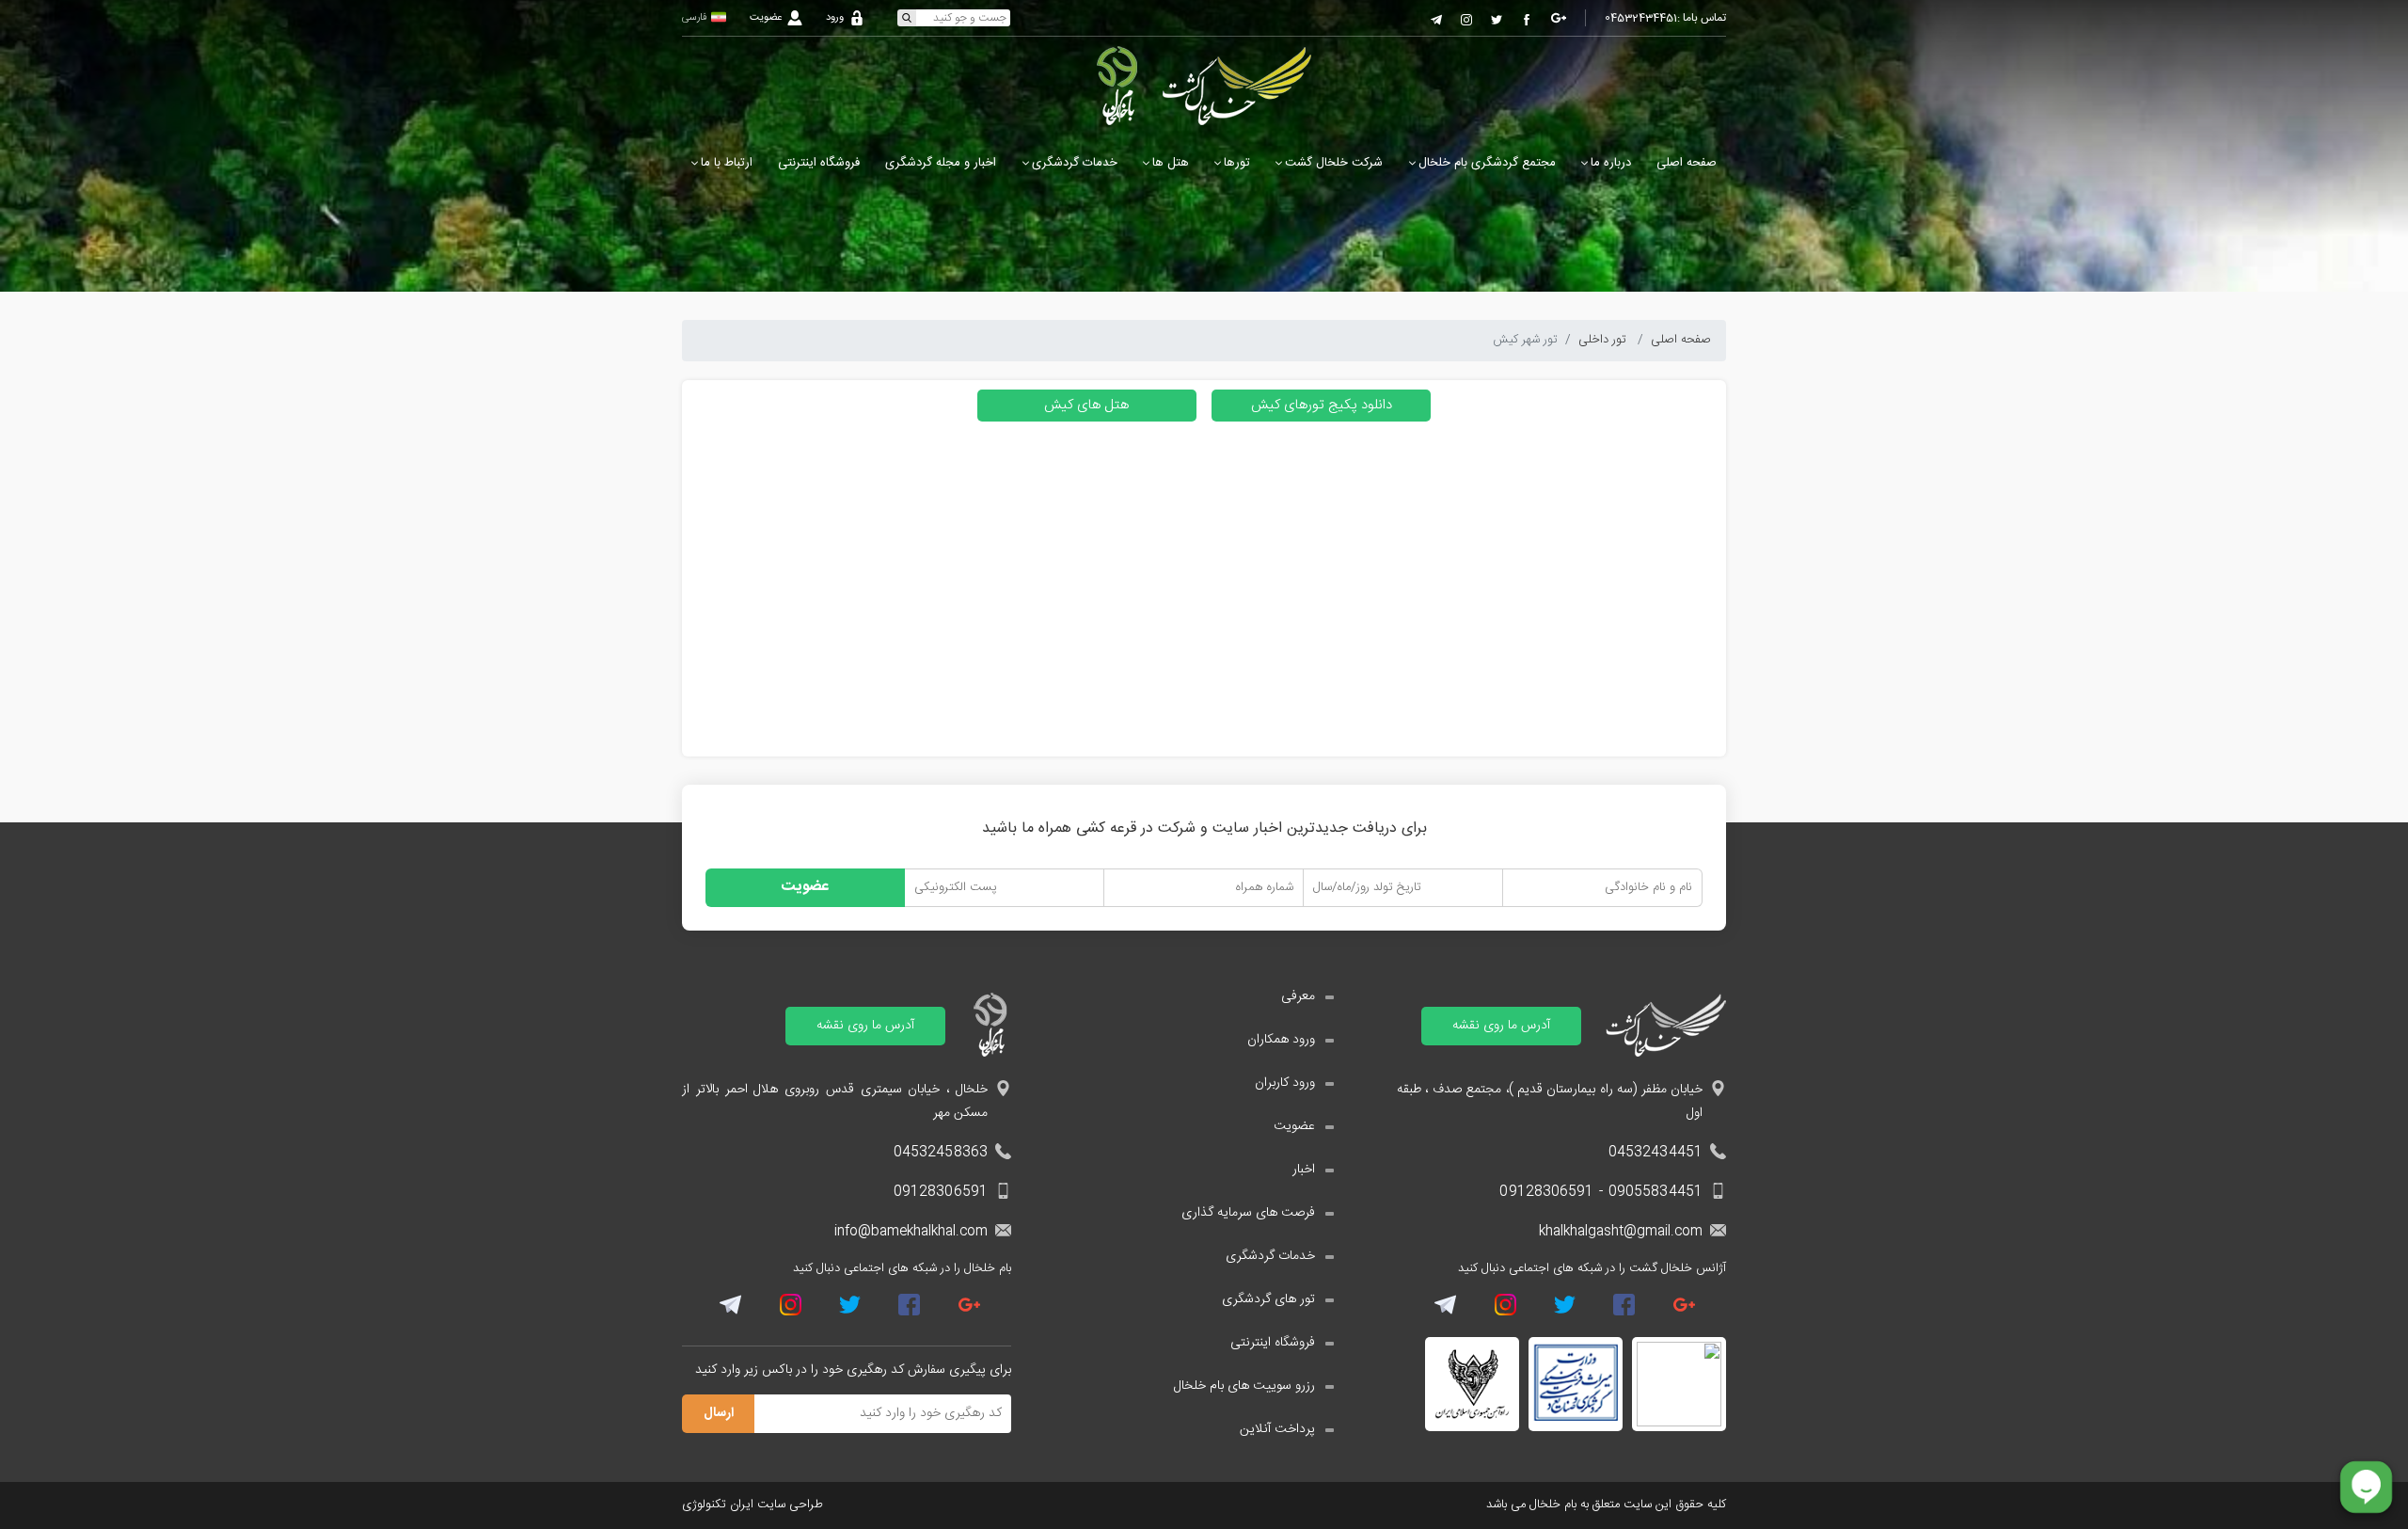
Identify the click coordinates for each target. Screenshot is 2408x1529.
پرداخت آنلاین (1277, 1430)
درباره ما (1611, 163)
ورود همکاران (1281, 1040)
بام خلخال (1555, 1505)
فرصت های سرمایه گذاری (1248, 1213)
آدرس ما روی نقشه (1501, 1026)
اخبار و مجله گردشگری (941, 163)
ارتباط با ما (727, 163)
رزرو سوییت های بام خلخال (1244, 1386)
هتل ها (1171, 163)
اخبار (1304, 1170)
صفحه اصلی (1687, 163)
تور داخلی (1604, 340)
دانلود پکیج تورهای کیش (1322, 405)
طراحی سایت (790, 1505)
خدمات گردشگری (1075, 163)
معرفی (1298, 997)
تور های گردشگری (1268, 1300)
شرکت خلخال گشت (1334, 163)
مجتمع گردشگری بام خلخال (1487, 163)
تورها (1237, 163)
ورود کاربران (1285, 1083)
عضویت (766, 18)
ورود (835, 18)
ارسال (719, 1413)
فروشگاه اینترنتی (819, 163)
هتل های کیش (1086, 405)
